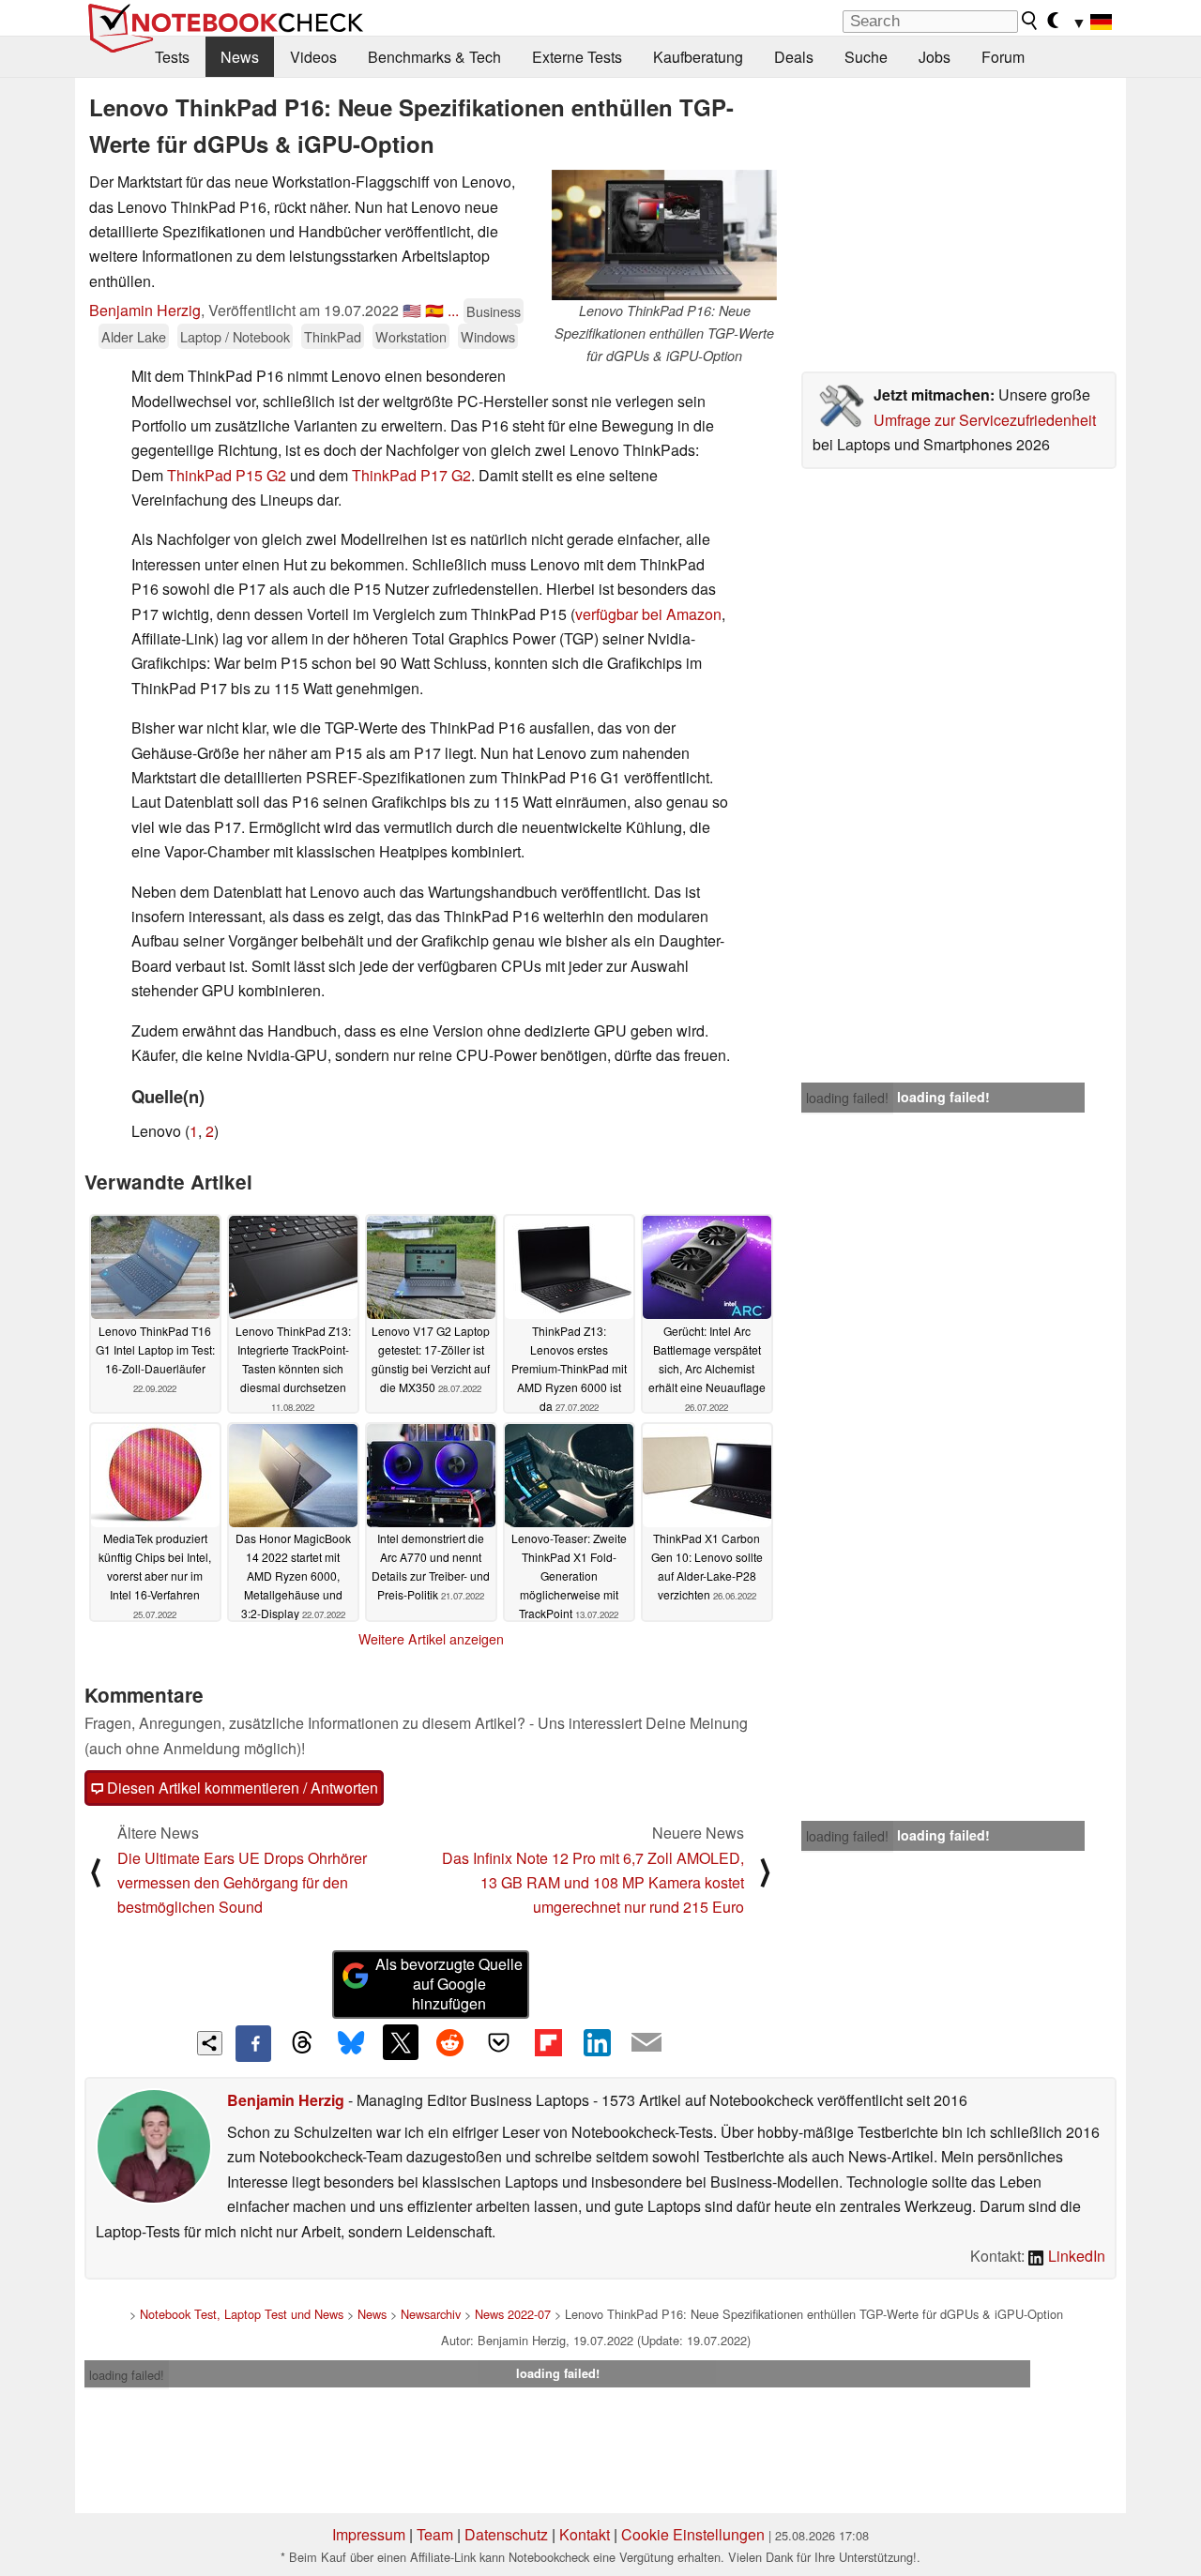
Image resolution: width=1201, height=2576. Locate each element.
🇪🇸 (434, 310)
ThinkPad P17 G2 (411, 475)
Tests (172, 57)
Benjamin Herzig (145, 310)
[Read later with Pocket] (499, 2042)
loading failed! (847, 1098)
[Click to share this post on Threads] (302, 2043)
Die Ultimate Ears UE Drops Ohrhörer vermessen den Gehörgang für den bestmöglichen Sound (242, 1883)
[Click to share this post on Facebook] (253, 2043)
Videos (313, 57)
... (453, 310)
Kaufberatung (698, 57)
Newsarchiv (431, 2314)
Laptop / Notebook (235, 336)
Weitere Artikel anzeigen (431, 1639)
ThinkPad (333, 336)
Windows (488, 336)
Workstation (411, 336)
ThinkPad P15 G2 (227, 475)
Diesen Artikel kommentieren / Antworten (241, 1788)
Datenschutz (506, 2534)
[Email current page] (646, 2043)
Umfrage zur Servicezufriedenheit (985, 420)
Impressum (369, 2534)
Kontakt (585, 2534)
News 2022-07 (513, 2314)
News (240, 57)
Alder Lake (134, 336)
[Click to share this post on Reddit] (449, 2042)
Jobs (935, 57)
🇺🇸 (412, 310)
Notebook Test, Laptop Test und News (242, 2314)
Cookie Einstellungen (693, 2534)
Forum (1003, 57)
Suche (866, 57)
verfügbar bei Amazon (648, 614)
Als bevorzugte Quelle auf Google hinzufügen (449, 1984)
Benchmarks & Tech (434, 57)
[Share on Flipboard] (548, 2042)
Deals (794, 57)
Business (494, 311)
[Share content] (210, 2044)
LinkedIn (1075, 2256)
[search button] (1030, 21)
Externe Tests (577, 57)
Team (435, 2534)
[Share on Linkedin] (597, 2042)
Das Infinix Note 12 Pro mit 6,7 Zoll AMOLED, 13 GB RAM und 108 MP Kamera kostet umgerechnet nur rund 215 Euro (593, 1883)
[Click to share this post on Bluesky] (351, 2043)
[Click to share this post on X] (401, 2042)
